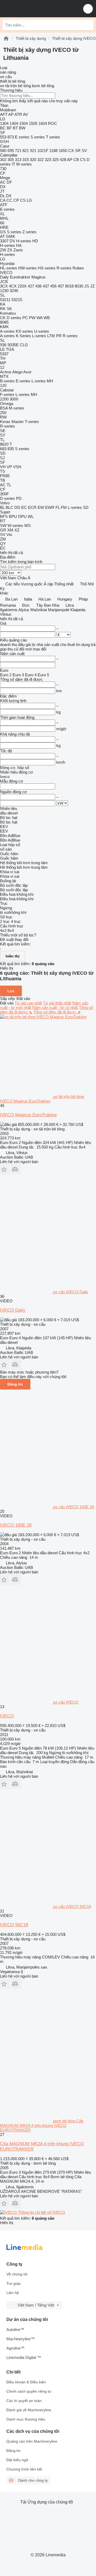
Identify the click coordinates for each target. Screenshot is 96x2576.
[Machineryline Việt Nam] (37, 9)
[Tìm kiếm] (88, 25)
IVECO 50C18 (14, 1925)
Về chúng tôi (17, 2274)
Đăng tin (15, 1384)
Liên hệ (13, 2293)
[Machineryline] (6, 38)
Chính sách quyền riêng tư (29, 2391)
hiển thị (13, 956)
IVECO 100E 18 (16, 1525)
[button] (88, 9)
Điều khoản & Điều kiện (26, 2382)
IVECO (7, 1716)
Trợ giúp (13, 2283)
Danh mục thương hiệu (26, 2419)
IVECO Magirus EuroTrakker (29, 1115)
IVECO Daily (13, 1310)
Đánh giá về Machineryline (29, 2410)
